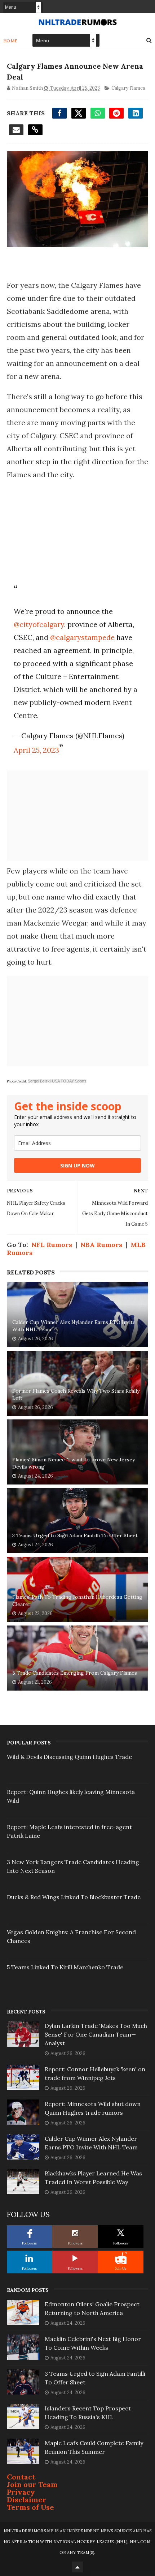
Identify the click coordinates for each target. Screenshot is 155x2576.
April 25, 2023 (36, 750)
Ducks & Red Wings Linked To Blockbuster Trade (74, 1897)
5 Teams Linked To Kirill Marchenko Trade (65, 1967)
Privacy (21, 2492)
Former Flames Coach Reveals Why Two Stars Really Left (76, 1394)
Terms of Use (30, 2507)
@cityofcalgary (39, 624)
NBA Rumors (101, 1245)
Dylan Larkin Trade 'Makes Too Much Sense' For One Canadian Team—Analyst (96, 2034)
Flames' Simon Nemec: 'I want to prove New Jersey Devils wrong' (74, 1463)
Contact (21, 2477)
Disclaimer (27, 2500)
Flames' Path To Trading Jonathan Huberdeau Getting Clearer (77, 1601)
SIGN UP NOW (77, 1165)
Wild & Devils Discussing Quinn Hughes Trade (69, 1757)
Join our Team (32, 2484)
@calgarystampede (82, 637)
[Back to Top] (77, 2567)
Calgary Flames (128, 88)
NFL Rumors (52, 1245)
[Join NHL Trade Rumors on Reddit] (121, 2258)
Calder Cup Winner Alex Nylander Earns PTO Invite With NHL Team (74, 1326)
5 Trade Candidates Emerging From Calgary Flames (75, 1673)
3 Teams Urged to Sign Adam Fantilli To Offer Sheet (75, 1535)
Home (11, 41)
